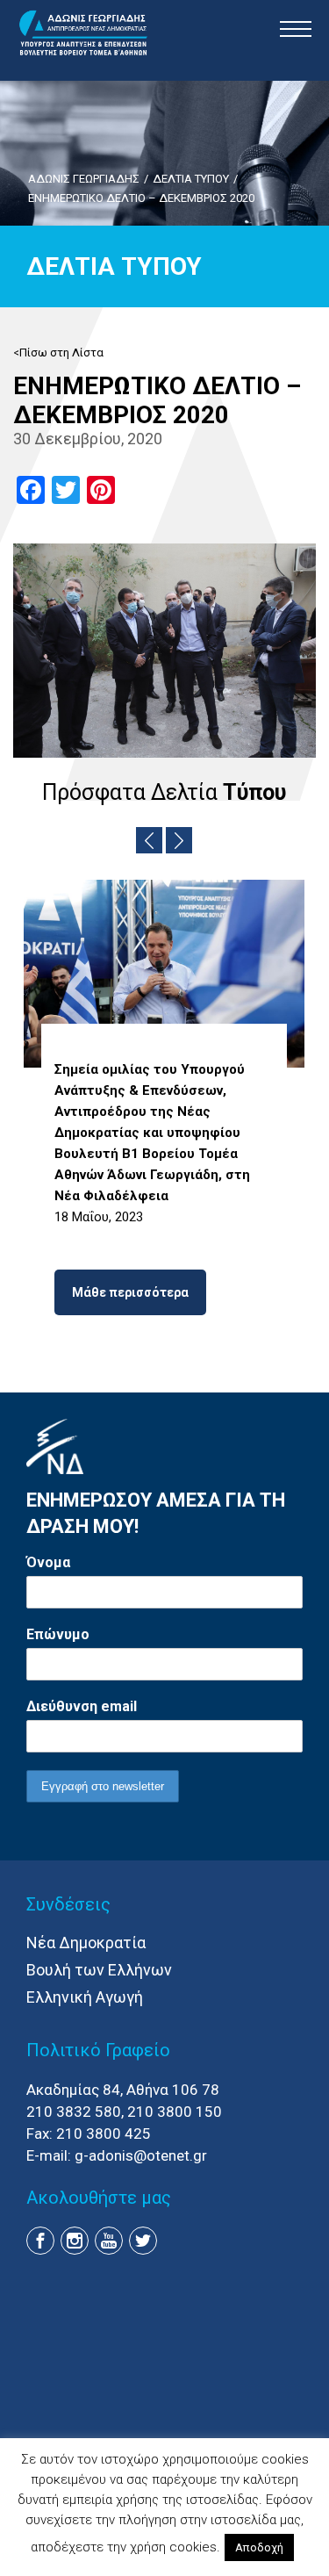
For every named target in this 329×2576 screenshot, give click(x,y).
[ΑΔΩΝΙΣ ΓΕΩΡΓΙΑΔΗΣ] (83, 33)
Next (179, 840)
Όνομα (48, 1562)
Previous (149, 840)
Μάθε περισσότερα (130, 1292)
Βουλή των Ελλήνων (99, 1970)
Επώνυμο (58, 1634)
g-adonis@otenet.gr (141, 2155)
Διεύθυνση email (82, 1706)
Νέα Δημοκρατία (86, 1943)
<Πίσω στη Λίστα (58, 353)
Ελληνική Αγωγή (85, 1997)
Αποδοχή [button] (259, 2547)
